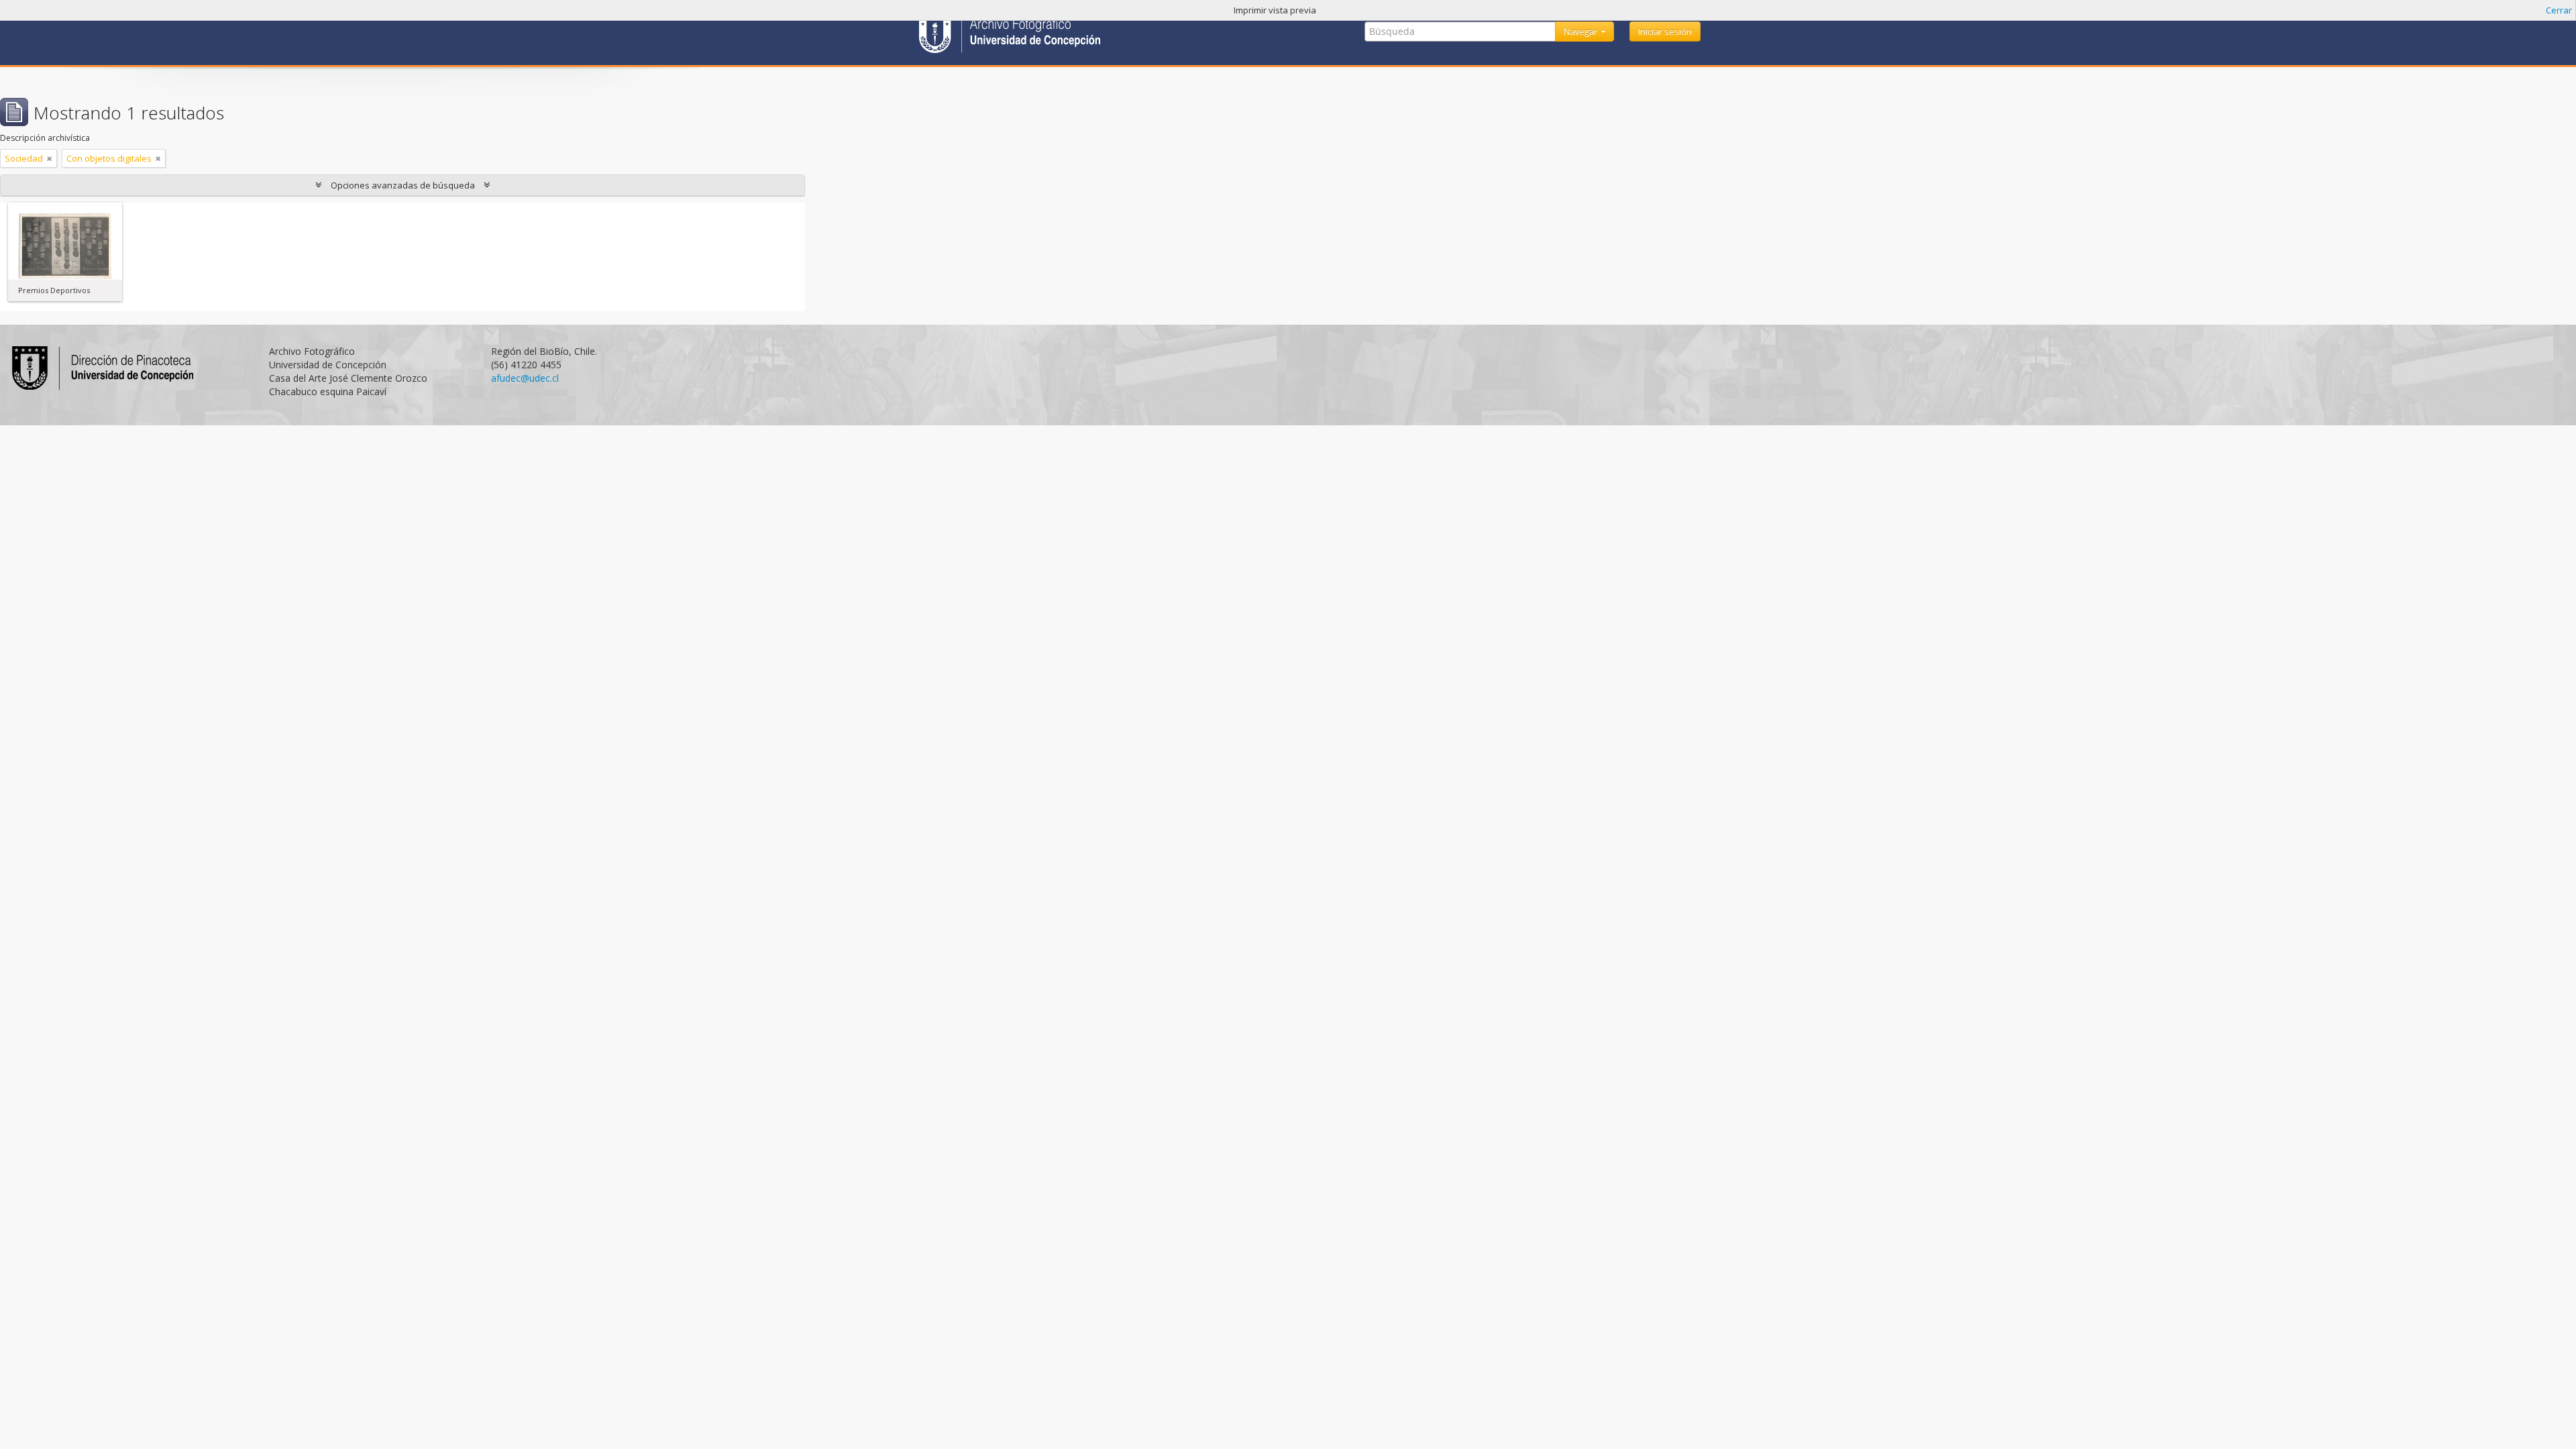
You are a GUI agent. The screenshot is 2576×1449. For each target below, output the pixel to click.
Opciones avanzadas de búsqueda (403, 185)
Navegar (1581, 32)
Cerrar (2559, 10)
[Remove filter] (50, 158)
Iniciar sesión (1665, 32)
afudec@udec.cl (525, 378)
